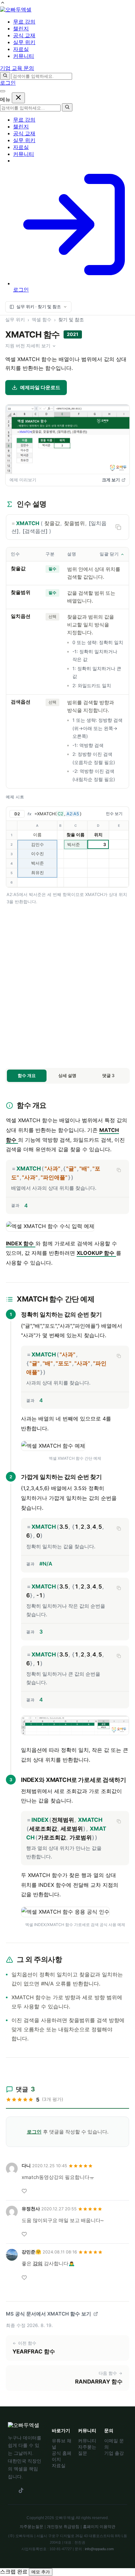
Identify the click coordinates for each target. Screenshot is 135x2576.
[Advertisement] (67, 986)
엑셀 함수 (42, 319)
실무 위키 (24, 140)
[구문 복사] (118, 527)
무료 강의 (24, 120)
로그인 (8, 83)
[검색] (5, 76)
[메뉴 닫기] (18, 98)
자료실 (21, 147)
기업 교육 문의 (17, 68)
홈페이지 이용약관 (99, 2527)
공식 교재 (24, 133)
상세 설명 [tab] (67, 1075)
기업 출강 (114, 2453)
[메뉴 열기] (3, 91)
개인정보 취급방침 (63, 2527)
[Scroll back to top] (3, 3)
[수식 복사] (119, 1170)
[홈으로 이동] (16, 10)
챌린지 (21, 127)
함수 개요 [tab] (27, 1075)
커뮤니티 (24, 154)
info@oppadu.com (99, 2549)
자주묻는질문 (31, 2527)
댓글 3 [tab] (108, 1075)
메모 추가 (41, 2572)
